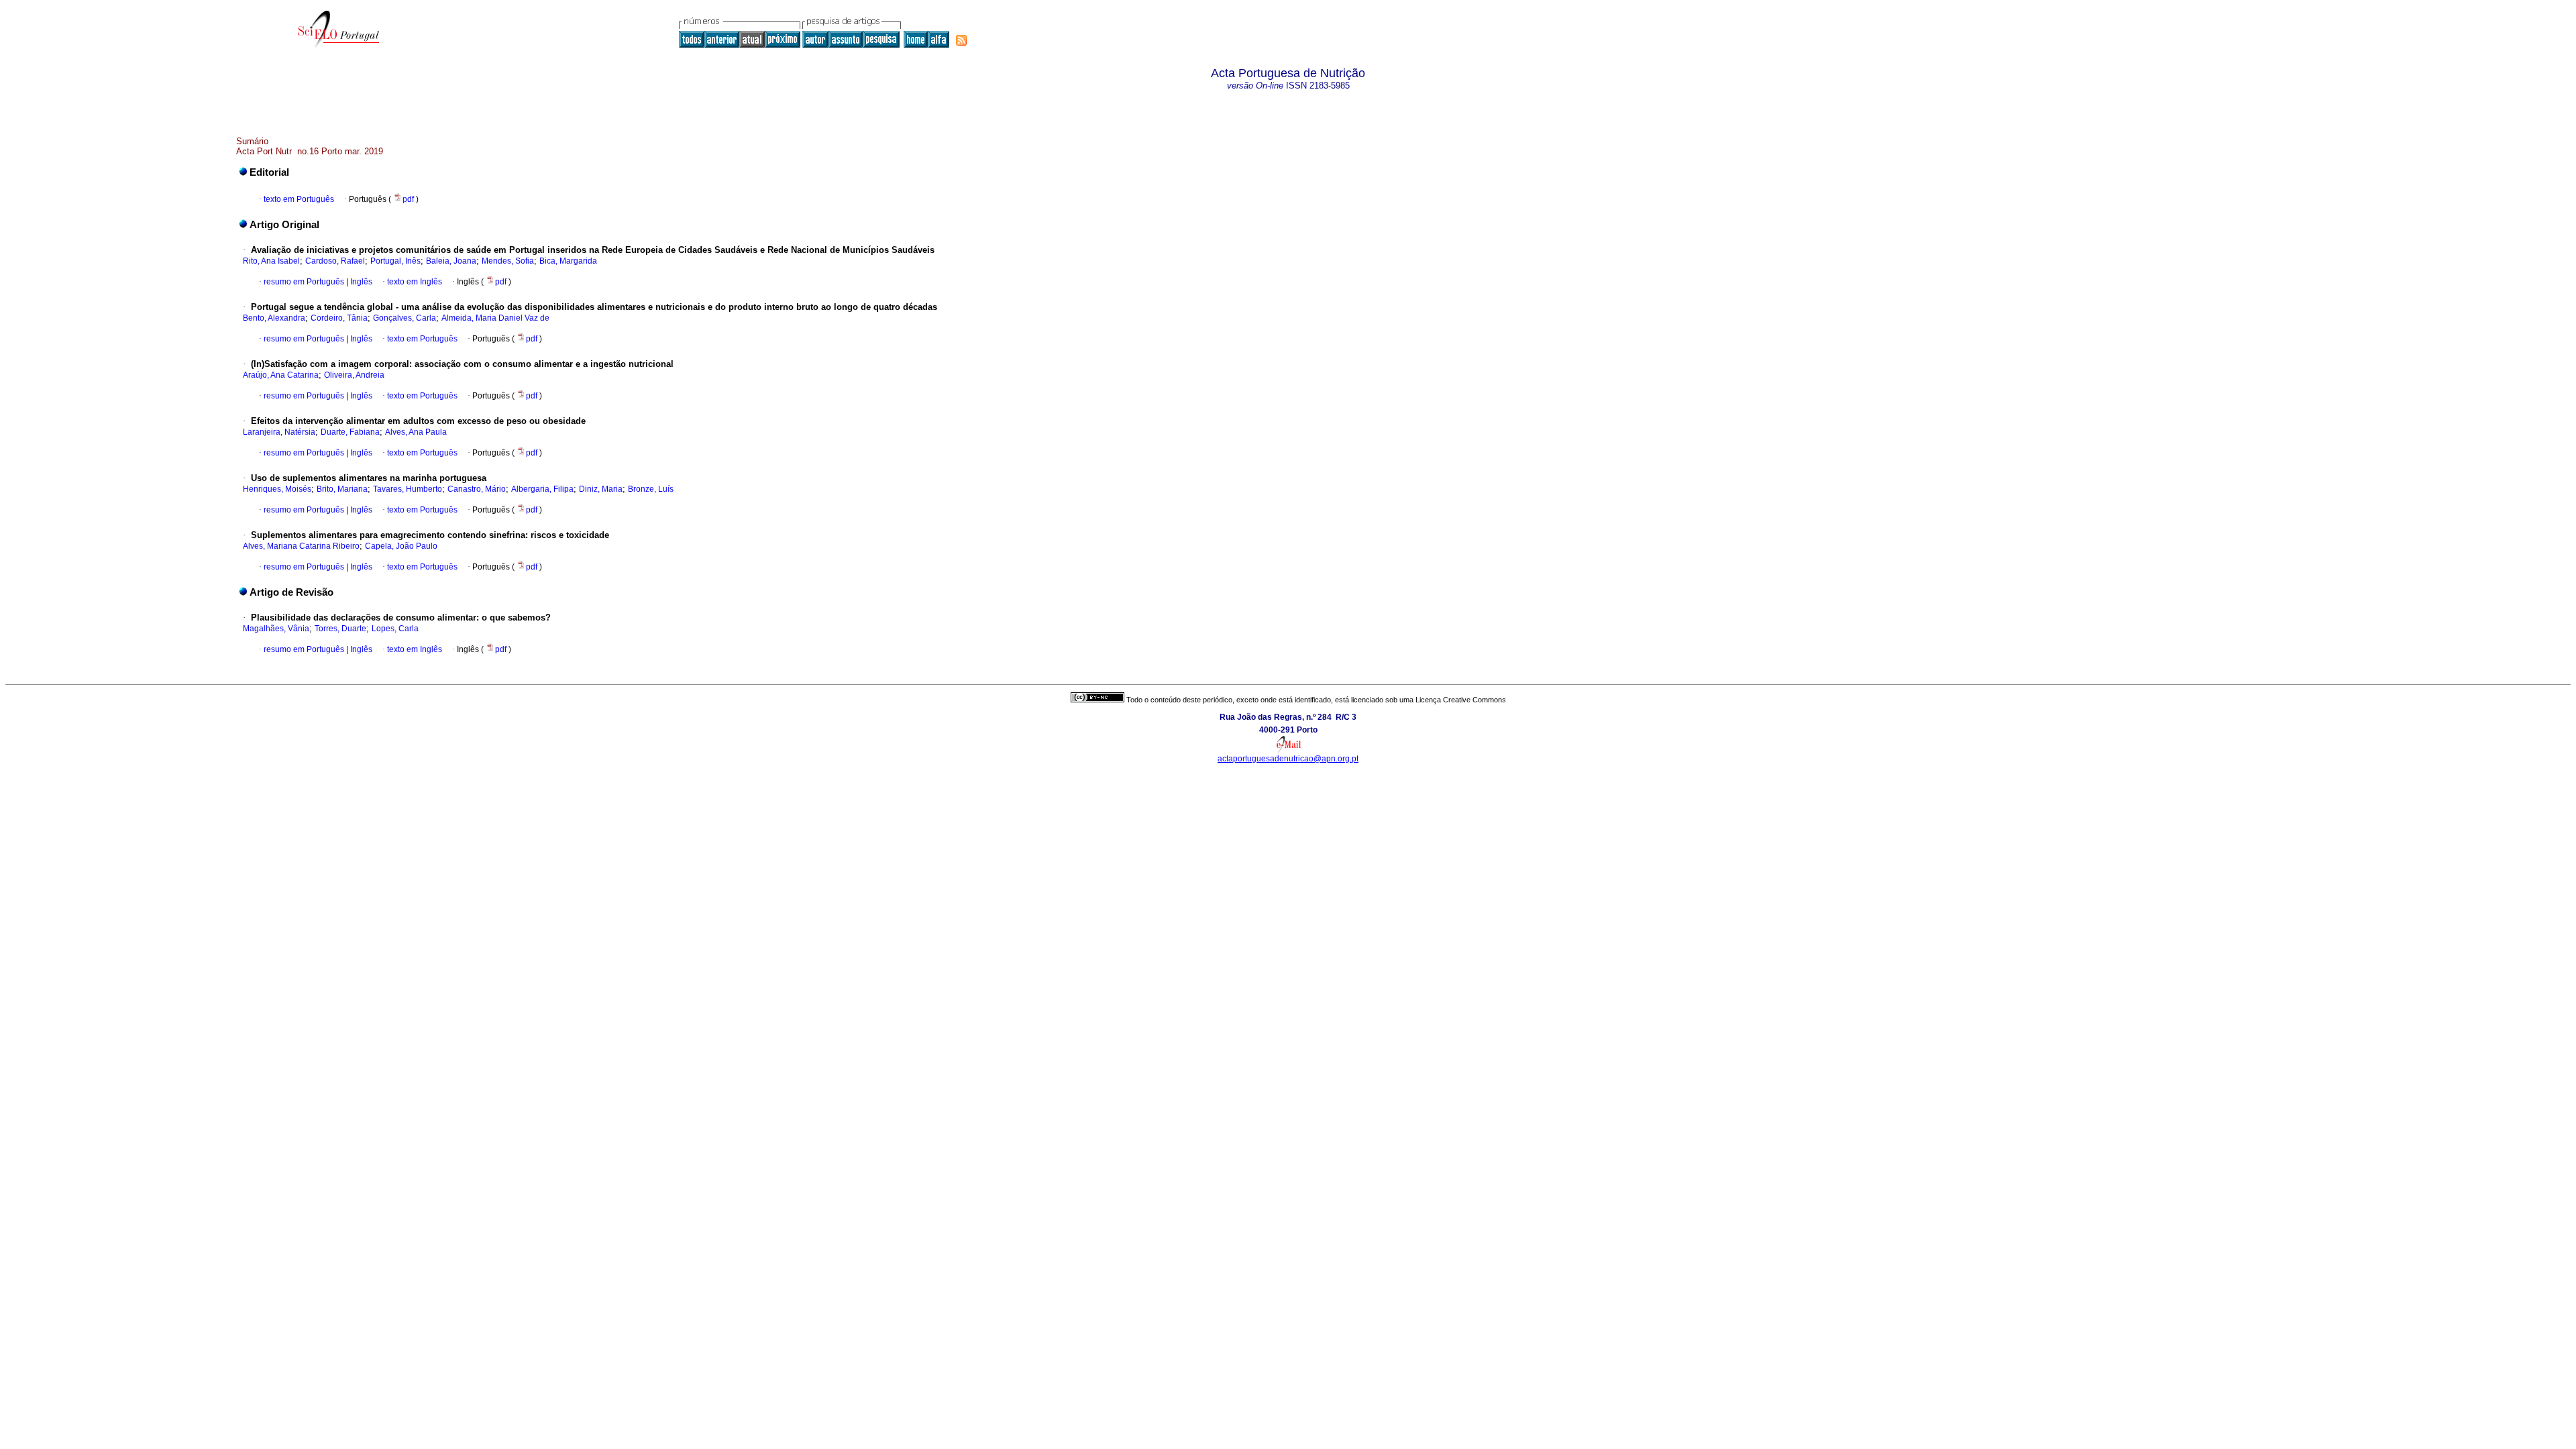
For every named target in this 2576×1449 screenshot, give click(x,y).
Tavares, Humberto (408, 489)
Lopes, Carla (395, 629)
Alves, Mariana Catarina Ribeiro (301, 546)
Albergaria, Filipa (542, 489)
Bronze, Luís (651, 489)
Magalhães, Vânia (276, 629)
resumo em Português (304, 282)
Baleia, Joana (451, 261)
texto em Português (299, 199)
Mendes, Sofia (508, 261)
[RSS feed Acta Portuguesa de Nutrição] (961, 40)
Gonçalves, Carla (405, 318)
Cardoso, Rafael (335, 261)
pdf (409, 199)
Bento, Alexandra (274, 318)
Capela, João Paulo (401, 546)
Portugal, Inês (395, 261)
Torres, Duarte (340, 629)
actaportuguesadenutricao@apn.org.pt (1288, 759)
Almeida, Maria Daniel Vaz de (495, 318)
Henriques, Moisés (277, 489)
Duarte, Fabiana (350, 432)
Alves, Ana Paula (416, 432)
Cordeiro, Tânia (339, 318)
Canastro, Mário (477, 489)
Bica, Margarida (568, 261)
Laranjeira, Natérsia (279, 432)
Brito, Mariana (342, 489)
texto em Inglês (415, 282)
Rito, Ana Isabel (271, 261)
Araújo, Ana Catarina (281, 375)
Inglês (360, 282)
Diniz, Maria (601, 489)
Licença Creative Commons (1461, 700)
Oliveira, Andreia (354, 375)
